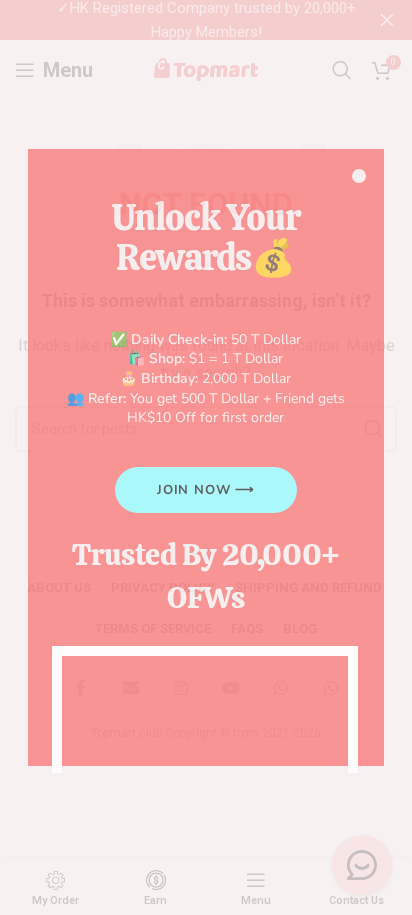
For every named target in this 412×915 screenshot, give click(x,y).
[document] (206, 457)
